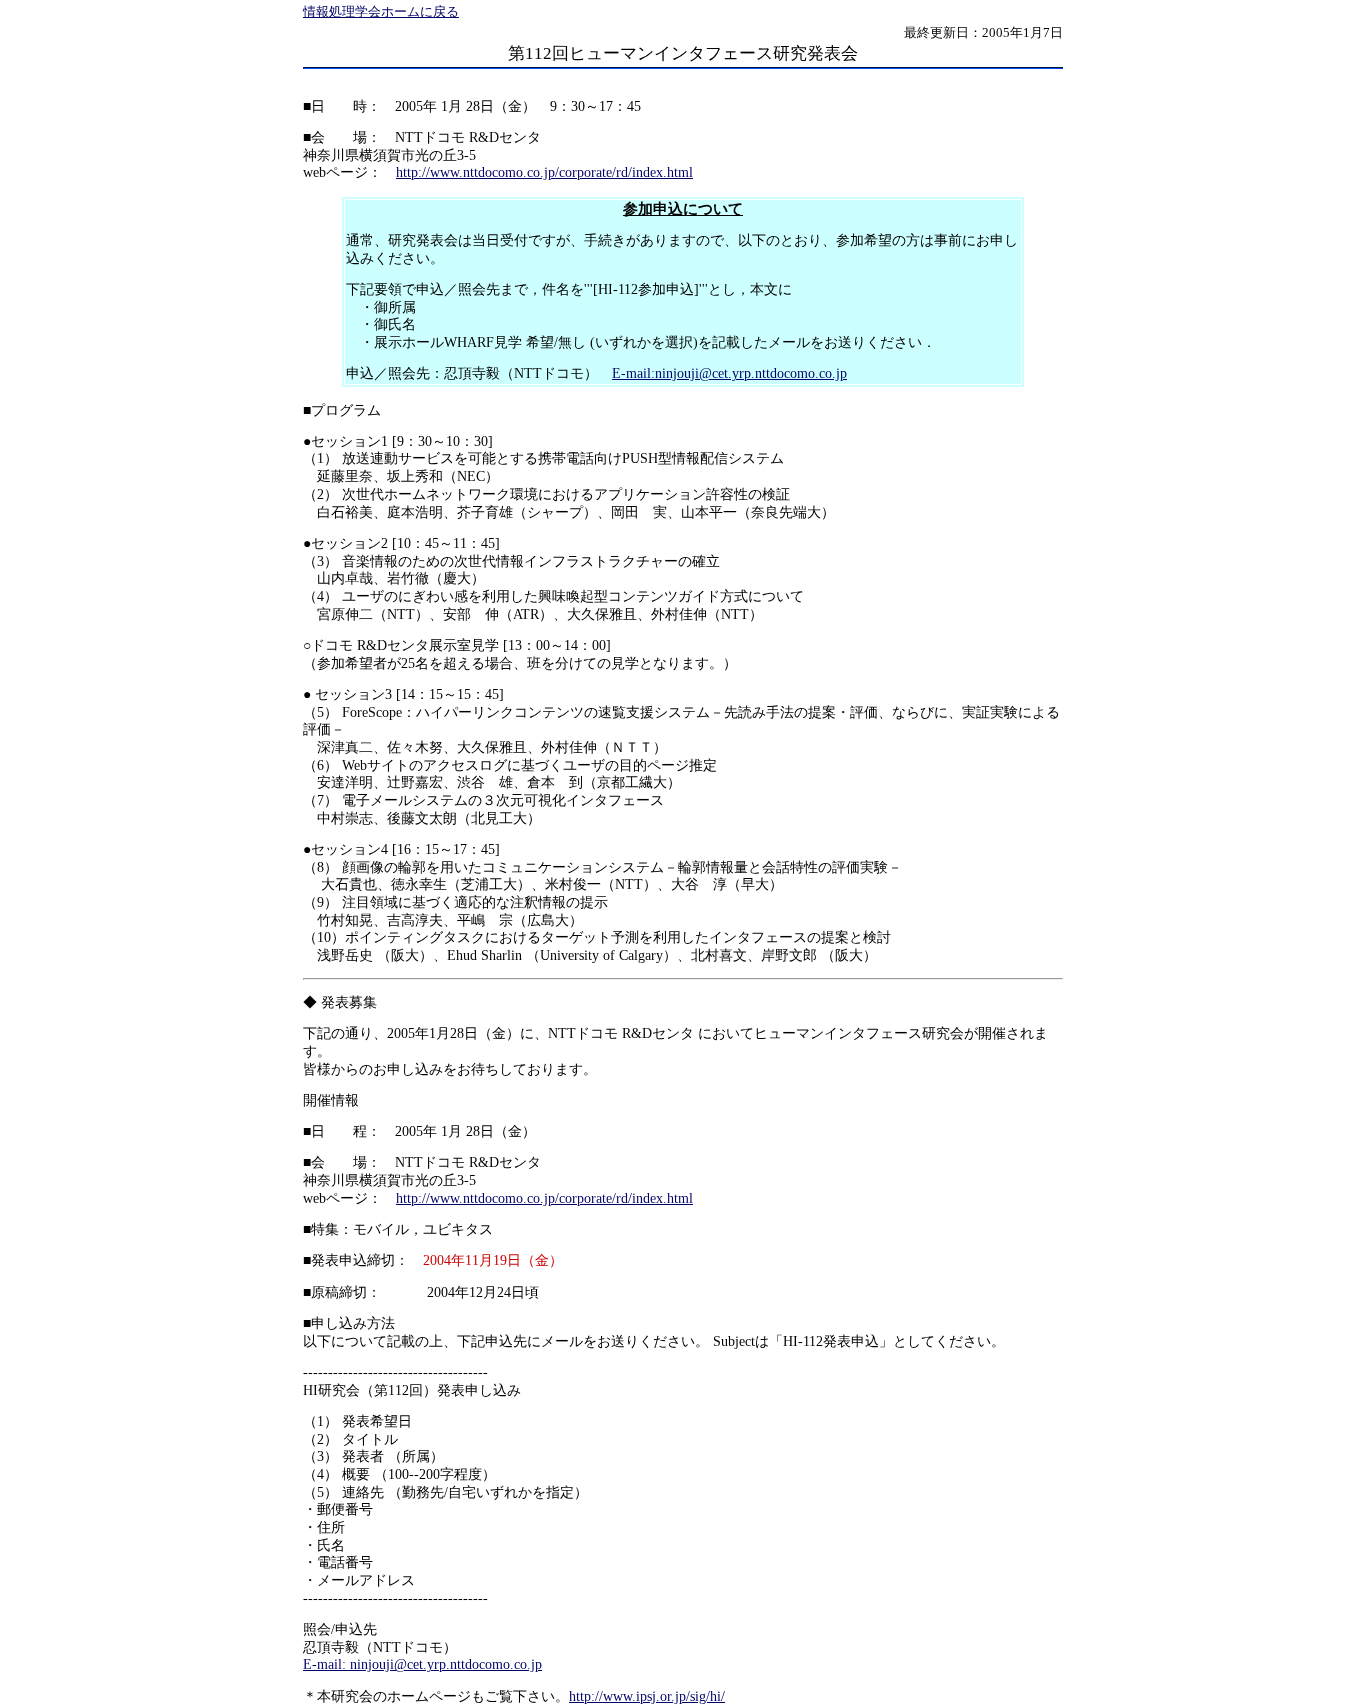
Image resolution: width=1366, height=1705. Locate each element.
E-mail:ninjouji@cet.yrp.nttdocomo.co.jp (729, 373)
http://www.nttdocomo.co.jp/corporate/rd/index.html (544, 172)
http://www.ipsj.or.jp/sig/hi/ (647, 1696)
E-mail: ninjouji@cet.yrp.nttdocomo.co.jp (422, 1664)
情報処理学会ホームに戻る (381, 12)
